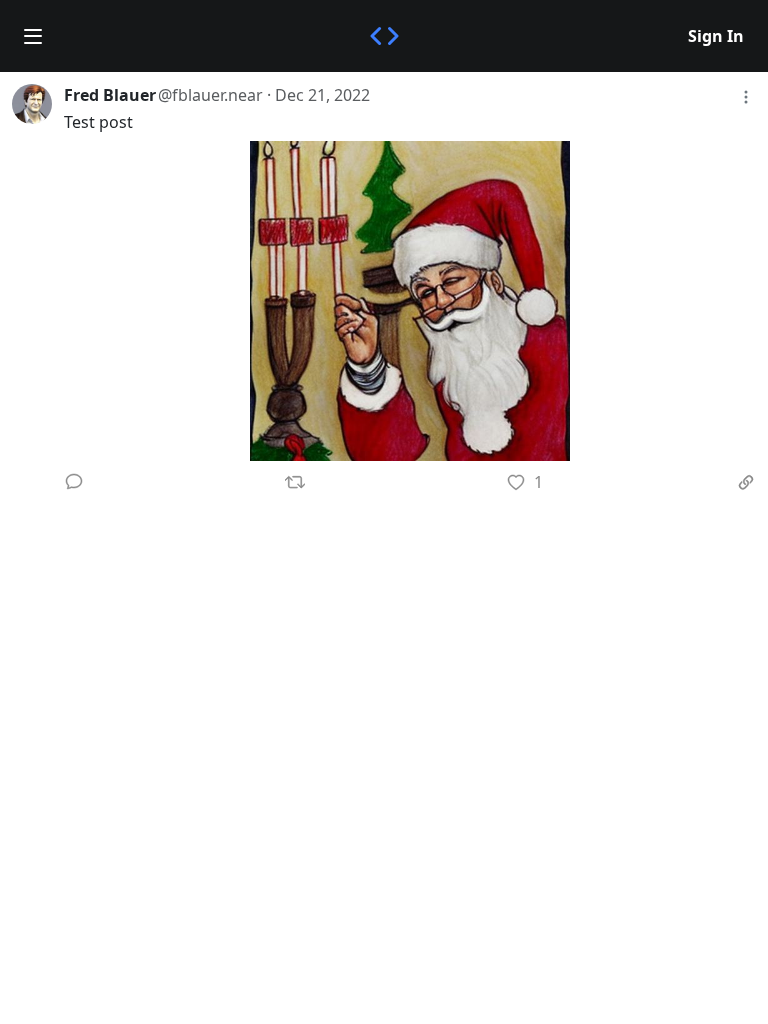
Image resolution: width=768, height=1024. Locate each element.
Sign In (716, 36)
